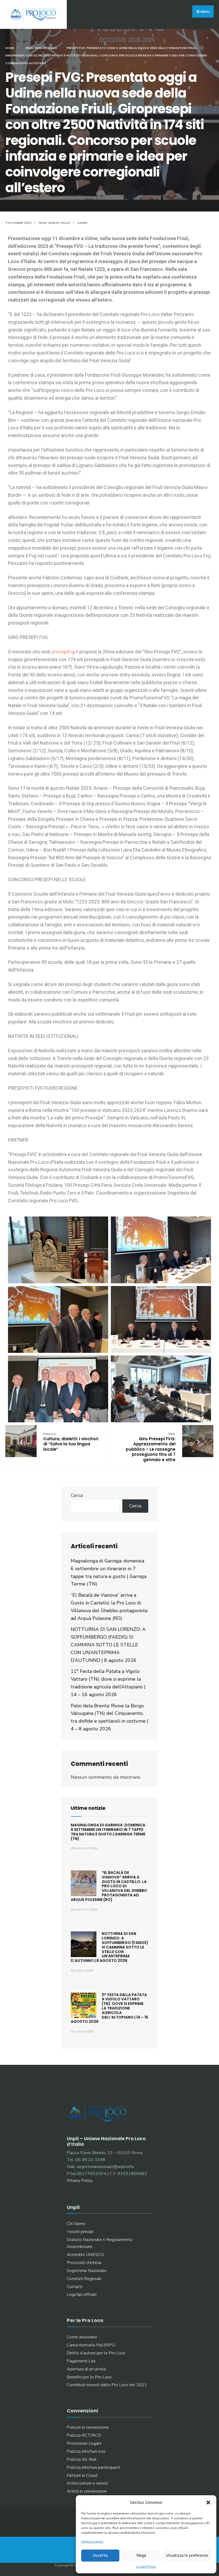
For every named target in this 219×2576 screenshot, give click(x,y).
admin (82, 223)
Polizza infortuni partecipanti (93, 2467)
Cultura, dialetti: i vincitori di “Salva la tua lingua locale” (71, 1442)
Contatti (75, 2287)
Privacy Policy (80, 2181)
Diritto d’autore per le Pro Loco (96, 2353)
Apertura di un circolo (87, 2369)
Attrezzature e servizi (87, 2483)
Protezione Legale (84, 2443)
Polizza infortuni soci (86, 2451)
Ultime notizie (88, 1808)
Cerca (77, 1495)
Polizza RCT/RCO (84, 2435)
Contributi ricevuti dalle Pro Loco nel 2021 (107, 2385)
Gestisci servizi (92, 2542)
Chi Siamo (76, 2224)
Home (10, 48)
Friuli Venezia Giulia (41, 48)
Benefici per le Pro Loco (89, 2377)
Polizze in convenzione (88, 2427)
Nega (141, 2555)
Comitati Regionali (84, 2279)
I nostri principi (80, 2232)
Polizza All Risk (82, 2459)
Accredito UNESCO (85, 2255)
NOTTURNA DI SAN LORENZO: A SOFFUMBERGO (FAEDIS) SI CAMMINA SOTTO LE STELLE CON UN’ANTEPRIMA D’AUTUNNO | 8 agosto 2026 (108, 1645)
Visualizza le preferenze (187, 2555)
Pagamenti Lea (81, 2361)
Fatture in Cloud (82, 2475)
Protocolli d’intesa (84, 2263)
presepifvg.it (65, 652)
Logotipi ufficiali (82, 2294)
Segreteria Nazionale (87, 2271)
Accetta (100, 2555)
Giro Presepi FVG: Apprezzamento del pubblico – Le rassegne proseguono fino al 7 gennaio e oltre (151, 1447)
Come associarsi (82, 2337)
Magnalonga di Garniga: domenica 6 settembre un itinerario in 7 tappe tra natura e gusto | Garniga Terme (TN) (108, 1832)
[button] (208, 2502)
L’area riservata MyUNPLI (91, 2345)
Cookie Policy (146, 2567)
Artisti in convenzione (87, 2491)
